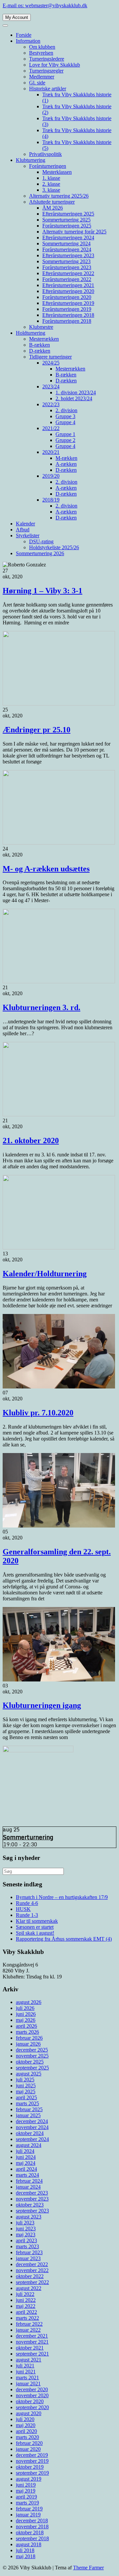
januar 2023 (28, 2258)
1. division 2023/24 (76, 392)
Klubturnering (31, 160)
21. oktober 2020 (31, 1141)
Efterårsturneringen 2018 (68, 315)
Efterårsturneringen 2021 (68, 285)
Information (28, 41)
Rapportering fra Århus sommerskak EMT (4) (64, 1939)
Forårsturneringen (48, 166)
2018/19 (51, 500)
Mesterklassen (57, 172)
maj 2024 (26, 2163)
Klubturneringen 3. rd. (41, 1007)
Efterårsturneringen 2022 (68, 273)
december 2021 (32, 2336)
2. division (66, 410)
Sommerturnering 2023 (66, 261)
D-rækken (40, 351)
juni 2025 (26, 2086)
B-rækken (40, 345)
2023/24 (51, 387)
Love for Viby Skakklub (55, 65)
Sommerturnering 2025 (66, 220)
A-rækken (66, 464)
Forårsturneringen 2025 (67, 226)
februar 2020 (29, 2443)
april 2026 (26, 2026)
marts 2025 (27, 2103)
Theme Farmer (88, 2568)
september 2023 (32, 2211)
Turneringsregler (46, 71)
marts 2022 (27, 2318)
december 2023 (32, 2193)
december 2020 (32, 2389)
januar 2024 (28, 2187)
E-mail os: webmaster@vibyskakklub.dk (45, 5)
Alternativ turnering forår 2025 (74, 232)
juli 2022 (25, 2294)
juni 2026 (26, 2014)
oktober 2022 (30, 2276)
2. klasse (51, 184)
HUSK (23, 1909)
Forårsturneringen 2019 (67, 309)
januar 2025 (28, 2115)
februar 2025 (29, 2109)
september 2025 (32, 2068)
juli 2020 (25, 2419)
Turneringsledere (47, 59)
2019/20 (51, 476)
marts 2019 (27, 2503)
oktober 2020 (30, 2401)
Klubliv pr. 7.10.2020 (38, 1413)
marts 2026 (27, 2032)
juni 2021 (26, 2372)
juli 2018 (25, 2550)
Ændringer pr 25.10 (37, 730)
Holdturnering (31, 333)
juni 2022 (26, 2300)
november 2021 (32, 2342)
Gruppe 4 (65, 422)
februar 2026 (29, 2038)
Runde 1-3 (27, 1915)
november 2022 (32, 2270)
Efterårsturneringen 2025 (68, 214)
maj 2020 (26, 2425)
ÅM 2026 (53, 208)
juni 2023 (26, 2229)
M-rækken (66, 458)
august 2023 (29, 2217)
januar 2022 (28, 2330)
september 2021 (32, 2354)
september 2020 (32, 2407)
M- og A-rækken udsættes (46, 869)
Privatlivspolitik (45, 154)
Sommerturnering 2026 (40, 553)
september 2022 (32, 2282)
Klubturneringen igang (42, 1705)
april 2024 (26, 2169)
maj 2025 (26, 2091)
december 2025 (32, 2050)
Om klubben (42, 47)
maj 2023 (26, 2235)
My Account (17, 17)
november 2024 (32, 2127)
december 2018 (32, 2521)
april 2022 (26, 2312)
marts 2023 (27, 2246)
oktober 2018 (30, 2532)
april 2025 (26, 2097)
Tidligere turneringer (50, 357)
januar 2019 (28, 2515)
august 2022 (29, 2288)
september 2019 (32, 2473)
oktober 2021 (30, 2348)
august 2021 (29, 2360)
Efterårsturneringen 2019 (68, 303)
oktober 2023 (30, 2205)
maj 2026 (26, 2020)
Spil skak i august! (35, 1933)
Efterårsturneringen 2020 (68, 291)
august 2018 (29, 2544)
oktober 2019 (30, 2467)
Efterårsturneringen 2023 (68, 255)
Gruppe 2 (65, 440)
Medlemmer (42, 77)
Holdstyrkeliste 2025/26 (54, 547)
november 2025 (32, 2056)
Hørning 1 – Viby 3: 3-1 (42, 591)
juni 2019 (26, 2485)
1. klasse (51, 178)
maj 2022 (26, 2306)
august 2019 (29, 2479)
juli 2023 (25, 2223)
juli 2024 (25, 2151)
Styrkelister (28, 535)
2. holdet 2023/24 (74, 398)
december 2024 (32, 2121)
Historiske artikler (48, 89)
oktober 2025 (30, 2062)
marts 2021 (27, 2378)
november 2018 (32, 2527)
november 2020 (32, 2395)
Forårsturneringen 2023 (67, 267)
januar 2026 (28, 2044)
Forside (24, 35)
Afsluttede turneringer (52, 202)
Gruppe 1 (65, 434)
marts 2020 (27, 2437)
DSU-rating (41, 541)
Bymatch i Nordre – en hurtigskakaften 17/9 (62, 1897)
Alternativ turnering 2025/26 (59, 196)
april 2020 (26, 2431)
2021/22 (51, 428)
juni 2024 (26, 2157)
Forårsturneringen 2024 (67, 249)
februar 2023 (29, 2252)
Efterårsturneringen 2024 (68, 238)
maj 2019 (26, 2491)
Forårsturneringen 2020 (67, 297)
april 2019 (26, 2497)
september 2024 (32, 2139)
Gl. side (37, 83)
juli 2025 (25, 2080)
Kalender (25, 524)
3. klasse (51, 190)
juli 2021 (25, 2366)
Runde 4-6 (27, 1903)
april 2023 (26, 2240)
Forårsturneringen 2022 (67, 279)
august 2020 (29, 2413)
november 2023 (32, 2199)
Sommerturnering (28, 1837)
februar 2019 (29, 2509)
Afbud (23, 530)
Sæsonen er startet (35, 1927)
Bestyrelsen (41, 53)
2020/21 (51, 452)
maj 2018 (26, 2556)
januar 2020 (28, 2449)
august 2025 (29, 2074)
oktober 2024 (30, 2133)
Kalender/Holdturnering (45, 1274)
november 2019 (32, 2461)
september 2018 (32, 2538)
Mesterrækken (44, 339)
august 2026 (29, 2002)
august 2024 (29, 2145)
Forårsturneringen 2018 (67, 321)
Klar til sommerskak (37, 1921)
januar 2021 (28, 2383)
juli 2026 (25, 2008)
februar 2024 (29, 2181)
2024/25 (51, 363)
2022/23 (51, 404)
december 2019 (32, 2455)
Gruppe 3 (65, 416)
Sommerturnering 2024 (66, 243)
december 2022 (32, 2264)
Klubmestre (41, 327)
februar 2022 (29, 2324)
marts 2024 (27, 2175)
